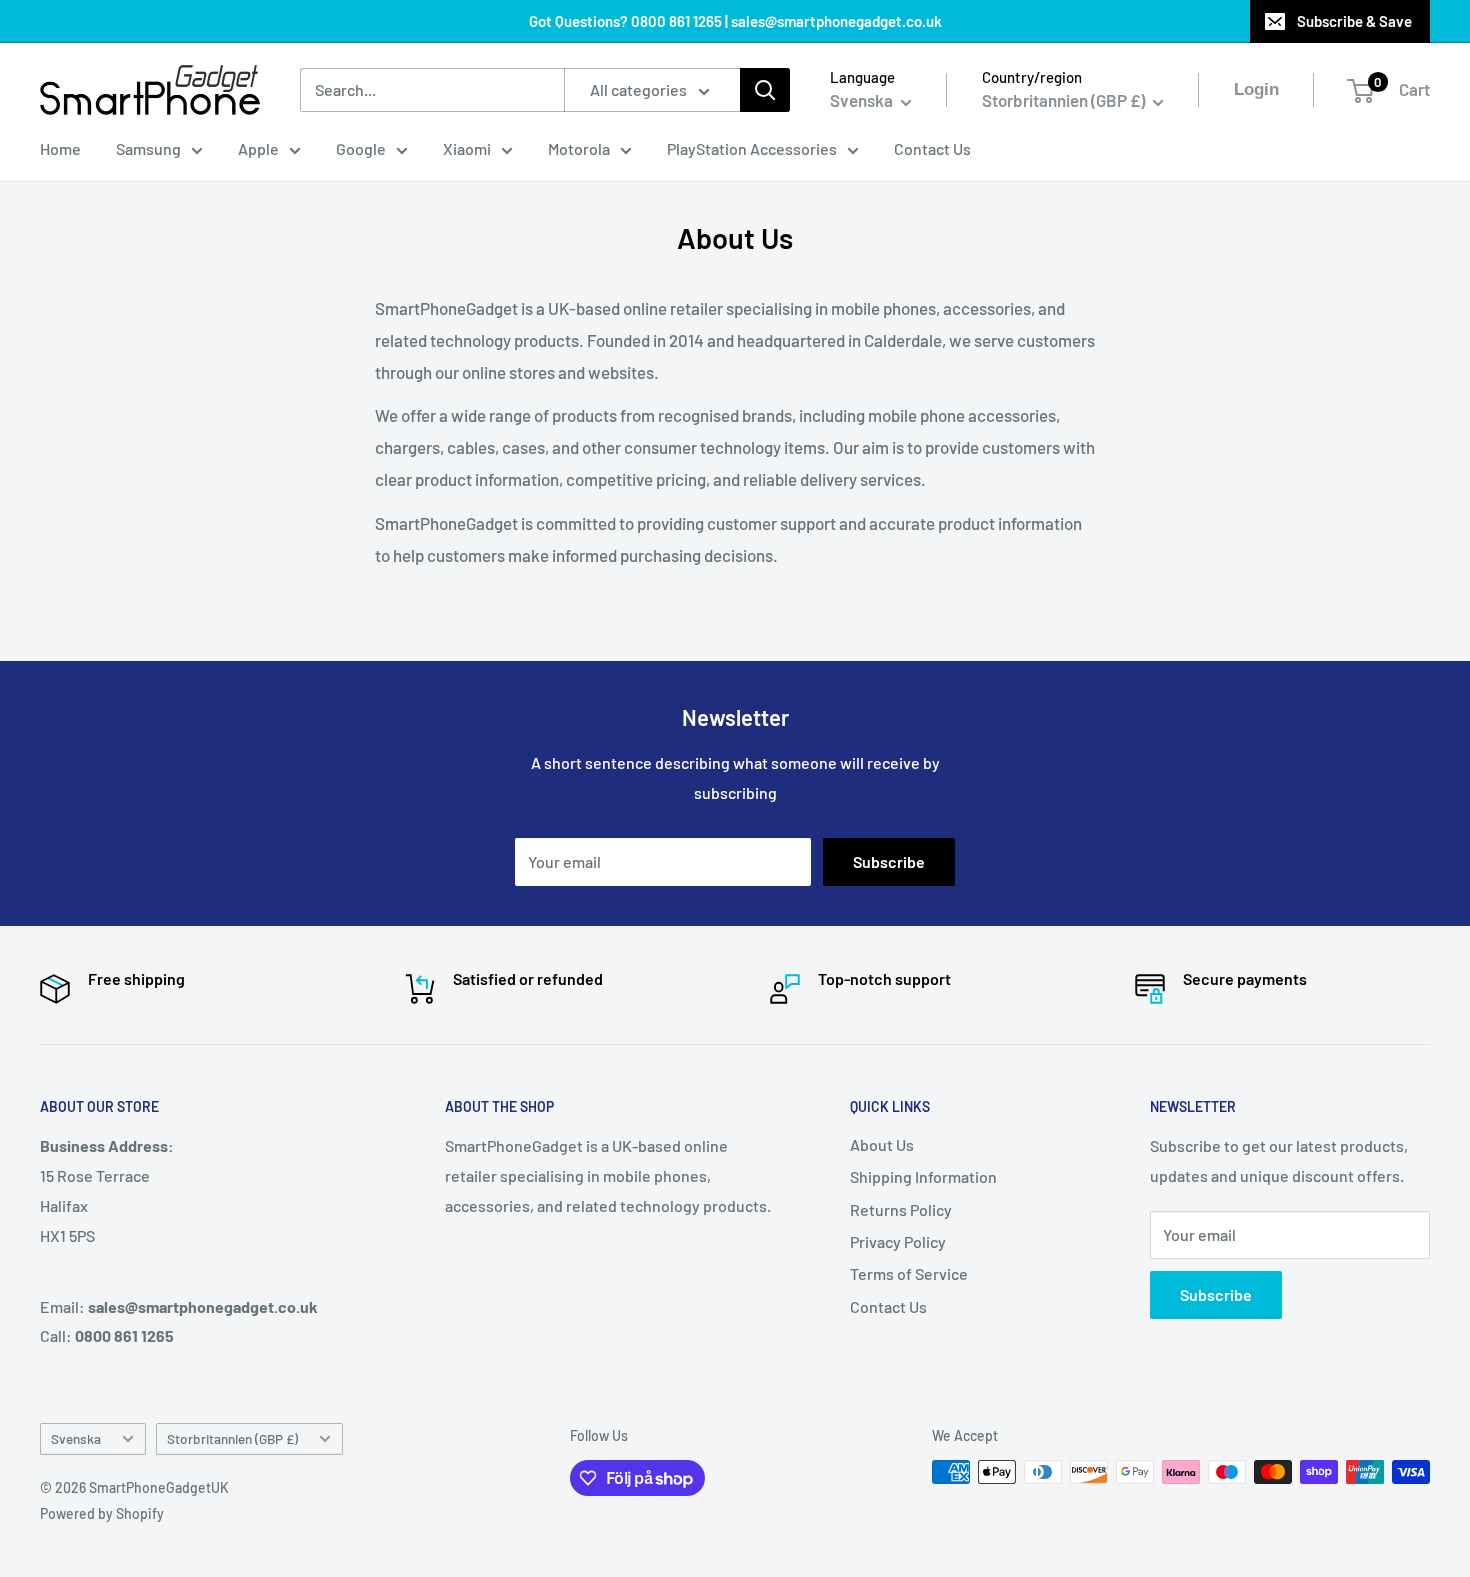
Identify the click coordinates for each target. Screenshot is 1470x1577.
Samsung (148, 148)
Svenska (76, 1438)
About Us (882, 1144)
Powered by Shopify (102, 1513)
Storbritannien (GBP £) (232, 1438)
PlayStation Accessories (752, 148)
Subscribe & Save (1354, 21)
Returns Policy (901, 1209)
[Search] (765, 90)
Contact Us (932, 148)
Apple (258, 148)
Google (361, 148)
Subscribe (889, 861)
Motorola (579, 148)
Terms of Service (909, 1273)
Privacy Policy (898, 1241)
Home (60, 148)
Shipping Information (923, 1176)
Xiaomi (467, 148)
